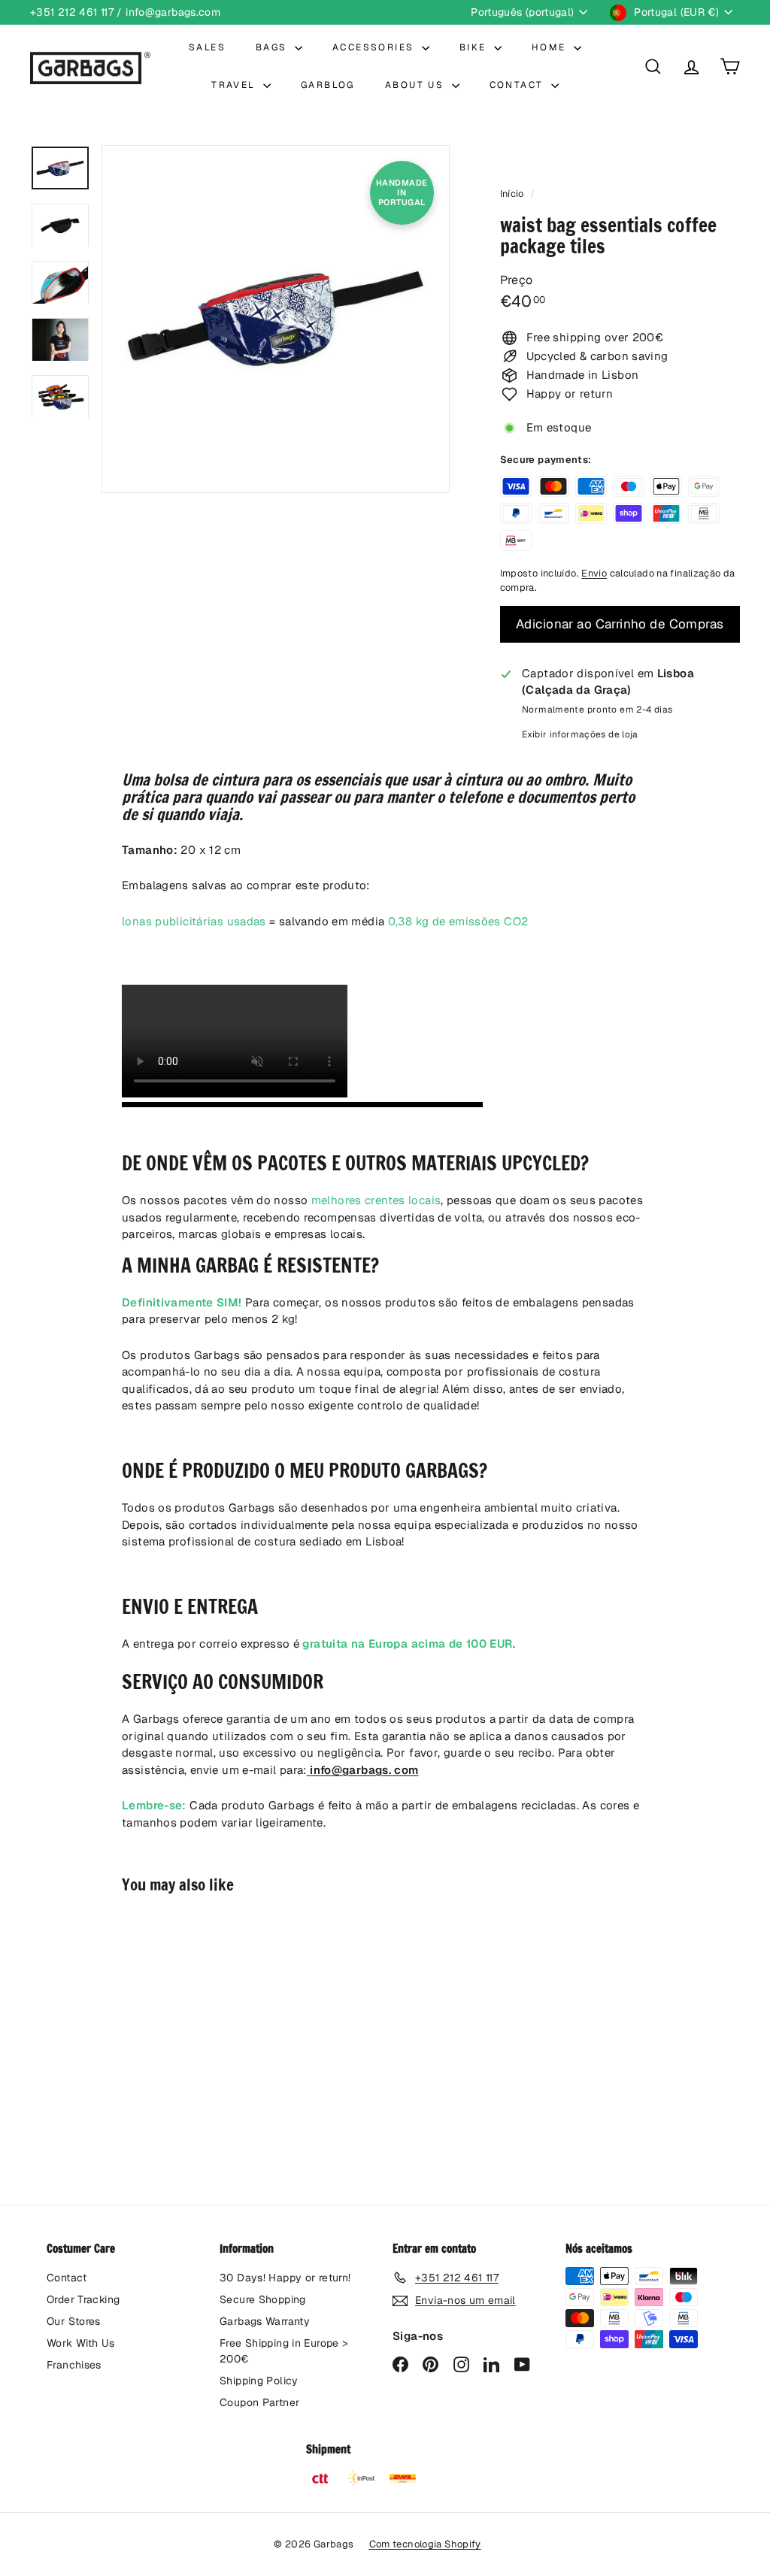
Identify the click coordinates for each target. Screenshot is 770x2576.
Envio (594, 573)
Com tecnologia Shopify (425, 2544)
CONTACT (518, 85)
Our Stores (74, 2321)
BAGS (273, 47)
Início (514, 194)
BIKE (475, 47)
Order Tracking (83, 2299)
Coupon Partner (259, 2402)
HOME (551, 47)
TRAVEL (235, 85)
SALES (207, 47)
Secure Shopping (263, 2299)
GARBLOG (328, 85)
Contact (67, 2278)
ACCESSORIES (375, 47)
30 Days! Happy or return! (285, 2278)
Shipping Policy (259, 2381)
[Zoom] (276, 319)
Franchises (74, 2365)
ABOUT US (417, 85)
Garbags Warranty (265, 2321)
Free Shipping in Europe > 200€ (284, 2351)
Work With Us (81, 2343)
